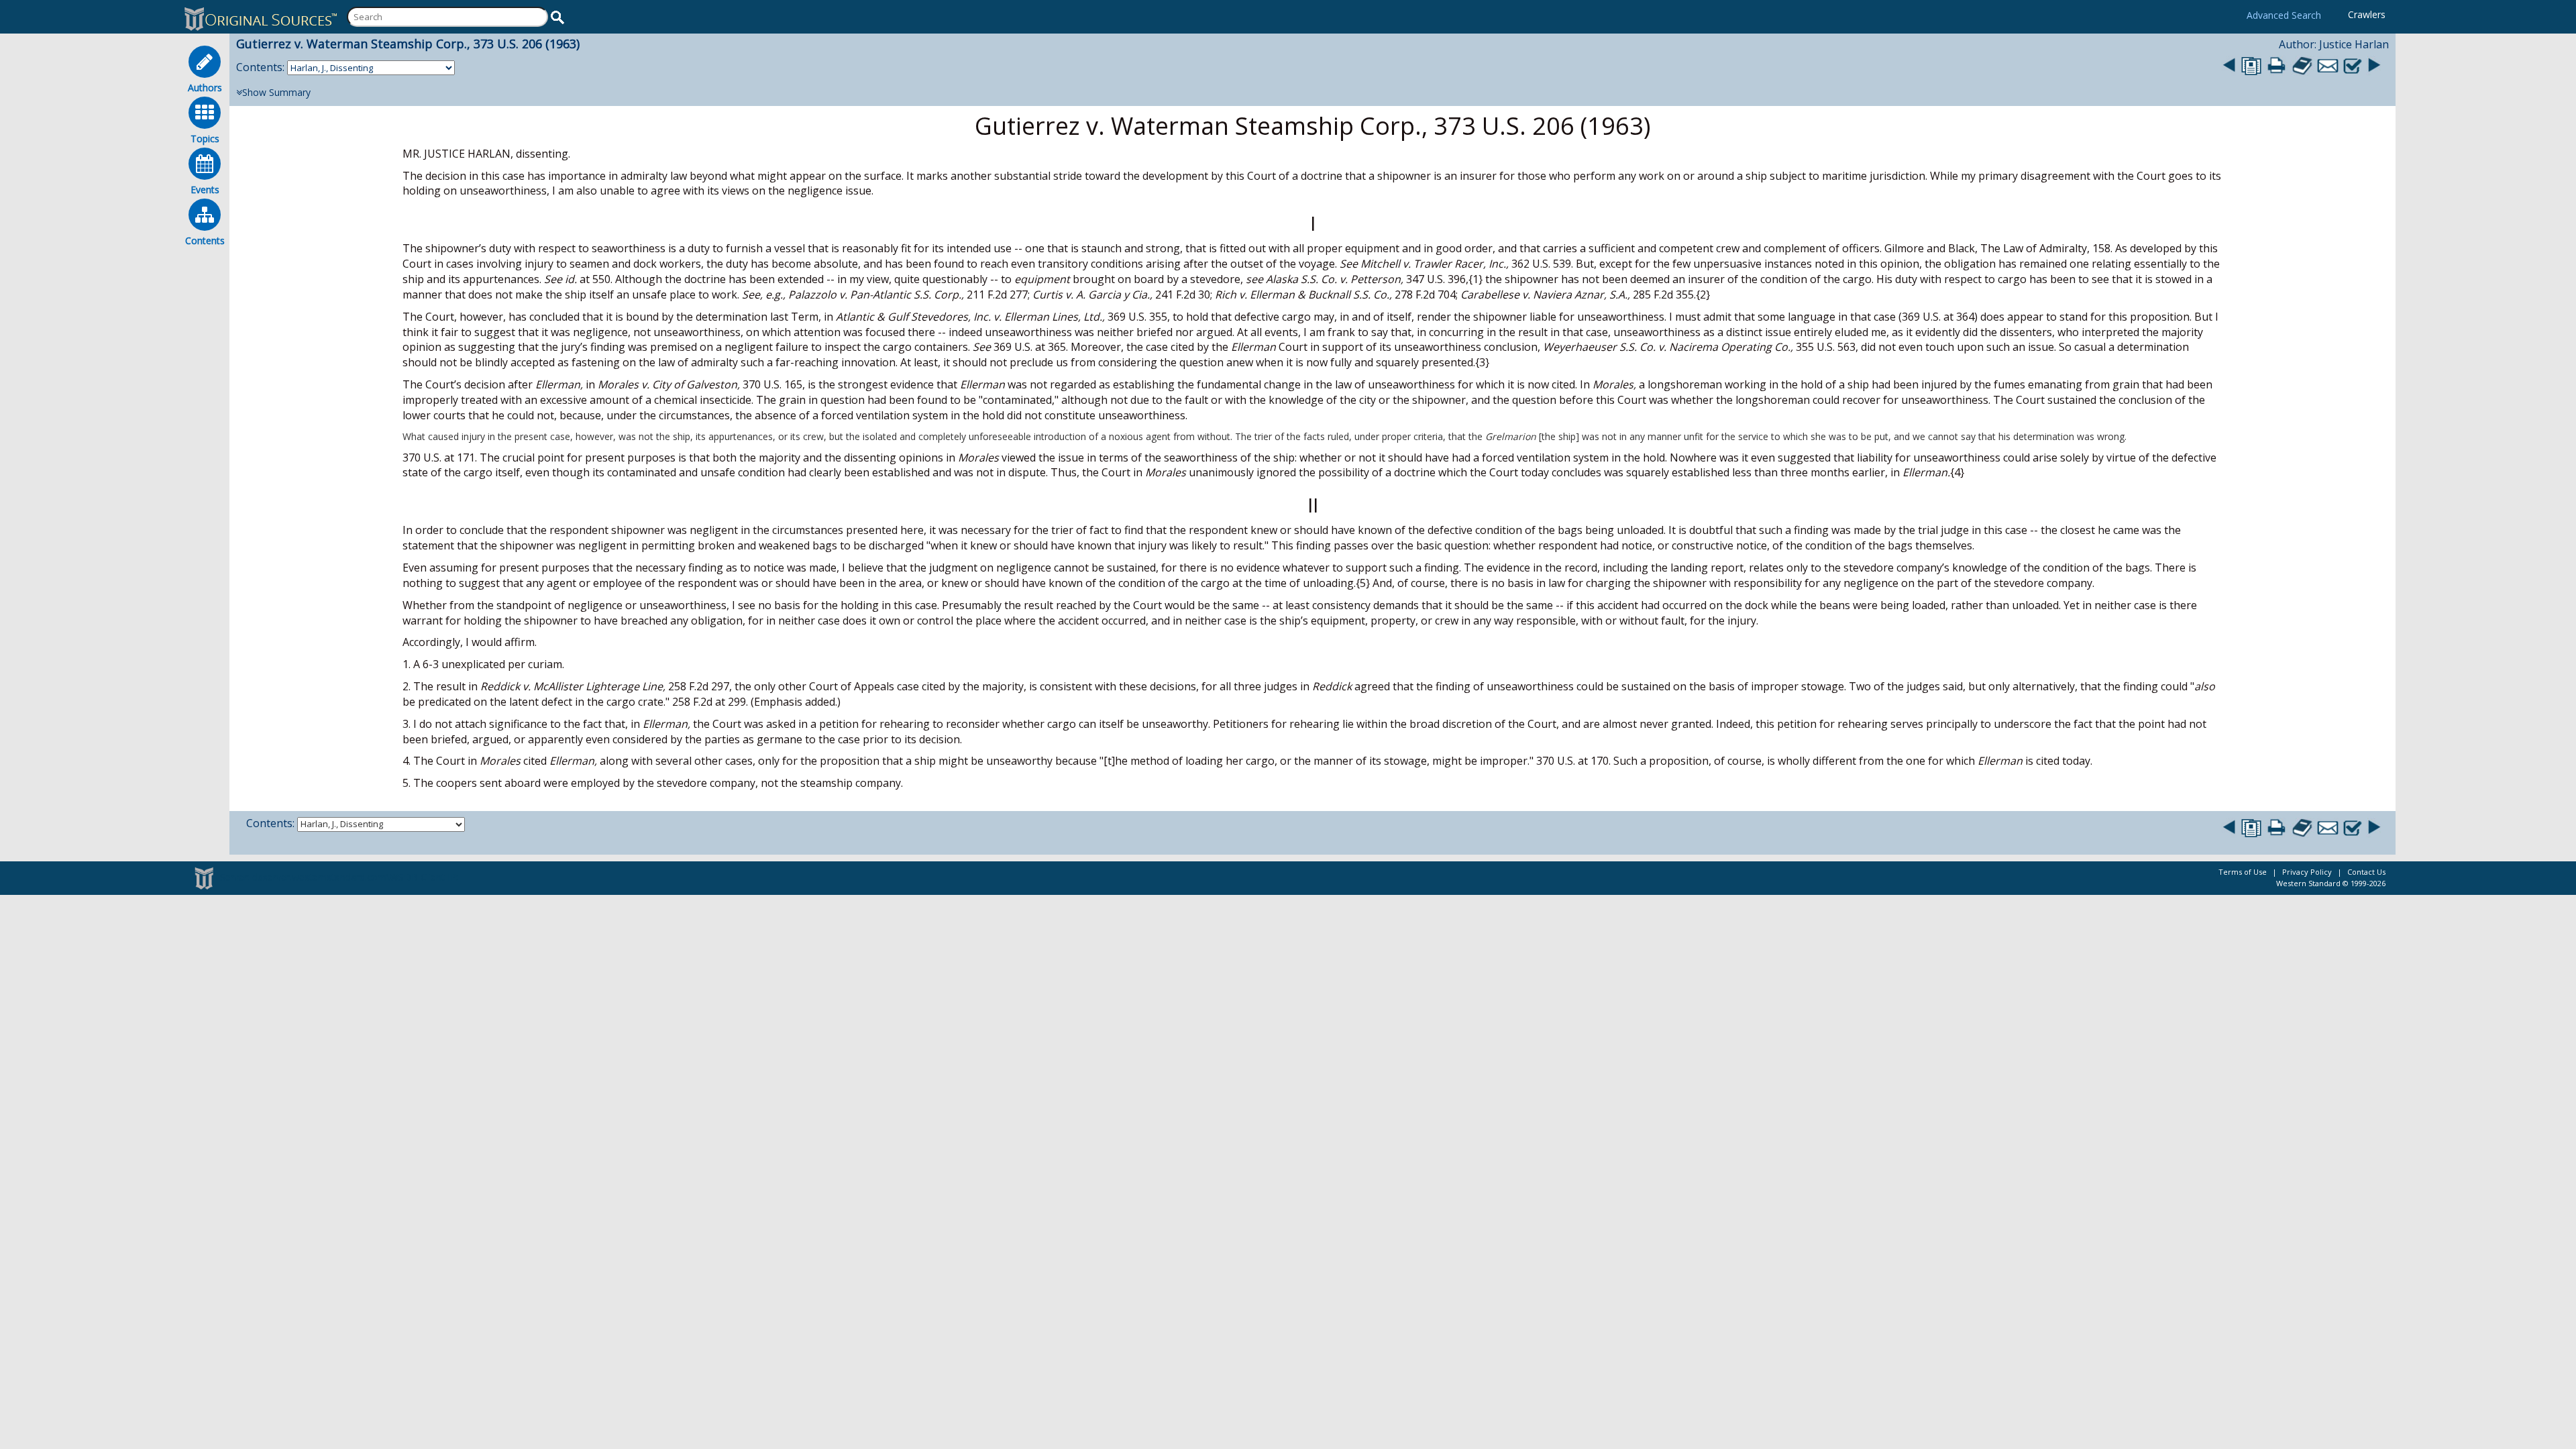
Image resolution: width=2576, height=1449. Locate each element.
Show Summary (276, 92)
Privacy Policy (2307, 872)
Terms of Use (2243, 872)
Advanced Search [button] (2284, 15)
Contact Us (2366, 872)
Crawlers (2367, 14)
